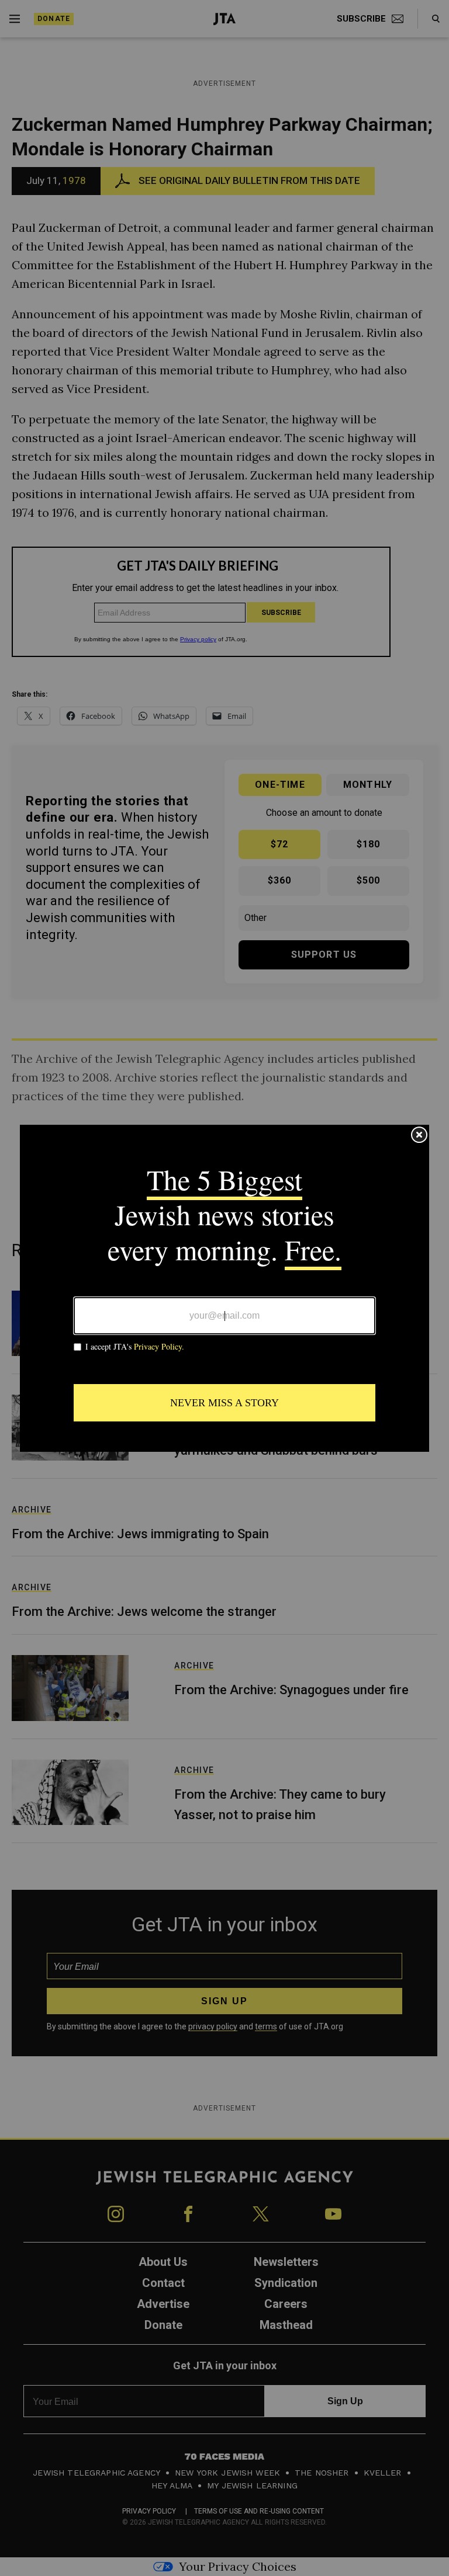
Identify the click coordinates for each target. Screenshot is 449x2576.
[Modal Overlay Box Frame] (224, 1288)
